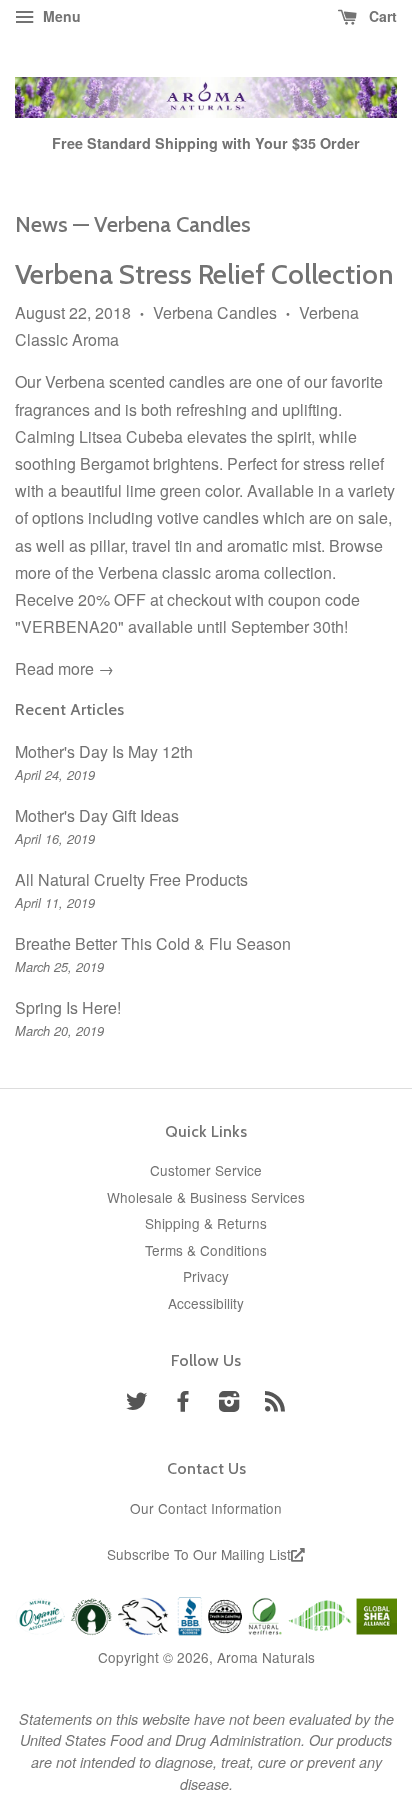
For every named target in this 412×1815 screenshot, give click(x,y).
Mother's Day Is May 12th (104, 751)
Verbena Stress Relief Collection (204, 274)
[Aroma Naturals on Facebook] (183, 1404)
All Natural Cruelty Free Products (131, 879)
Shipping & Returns (206, 1223)
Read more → (64, 668)
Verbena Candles (215, 312)
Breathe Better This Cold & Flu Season (153, 943)
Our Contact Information (206, 1508)
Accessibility (206, 1303)
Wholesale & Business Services (206, 1197)
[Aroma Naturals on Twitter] (137, 1404)
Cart (381, 16)
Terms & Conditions (206, 1250)
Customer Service (206, 1170)
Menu (60, 16)
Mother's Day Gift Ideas (97, 815)
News (41, 224)
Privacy (206, 1276)
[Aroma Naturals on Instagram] (229, 1404)
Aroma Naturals (266, 1657)
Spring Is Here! (68, 1007)
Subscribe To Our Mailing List (199, 1554)
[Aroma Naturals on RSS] (275, 1404)
